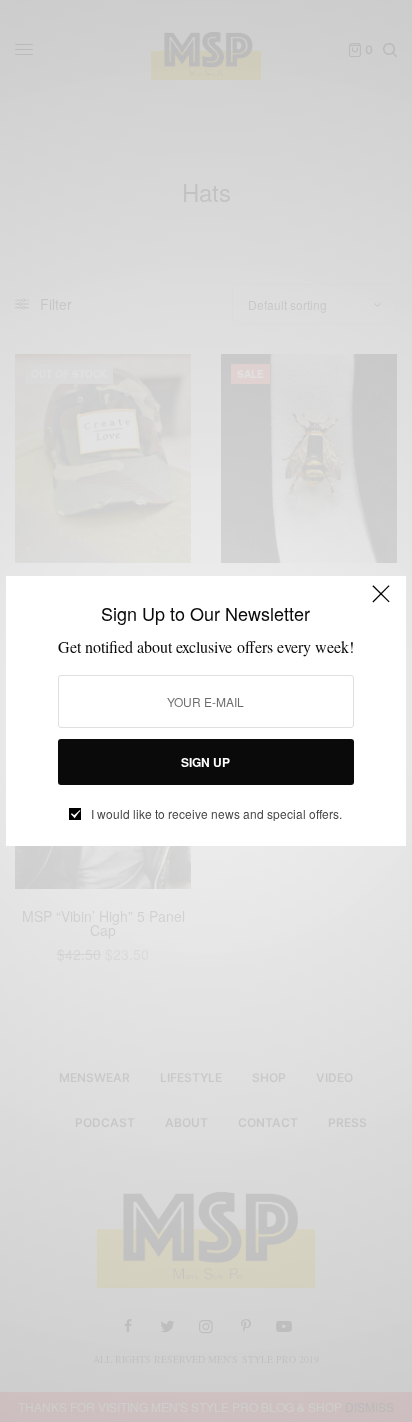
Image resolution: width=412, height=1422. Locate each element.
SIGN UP (205, 762)
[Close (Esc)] (381, 603)
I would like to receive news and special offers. (216, 814)
